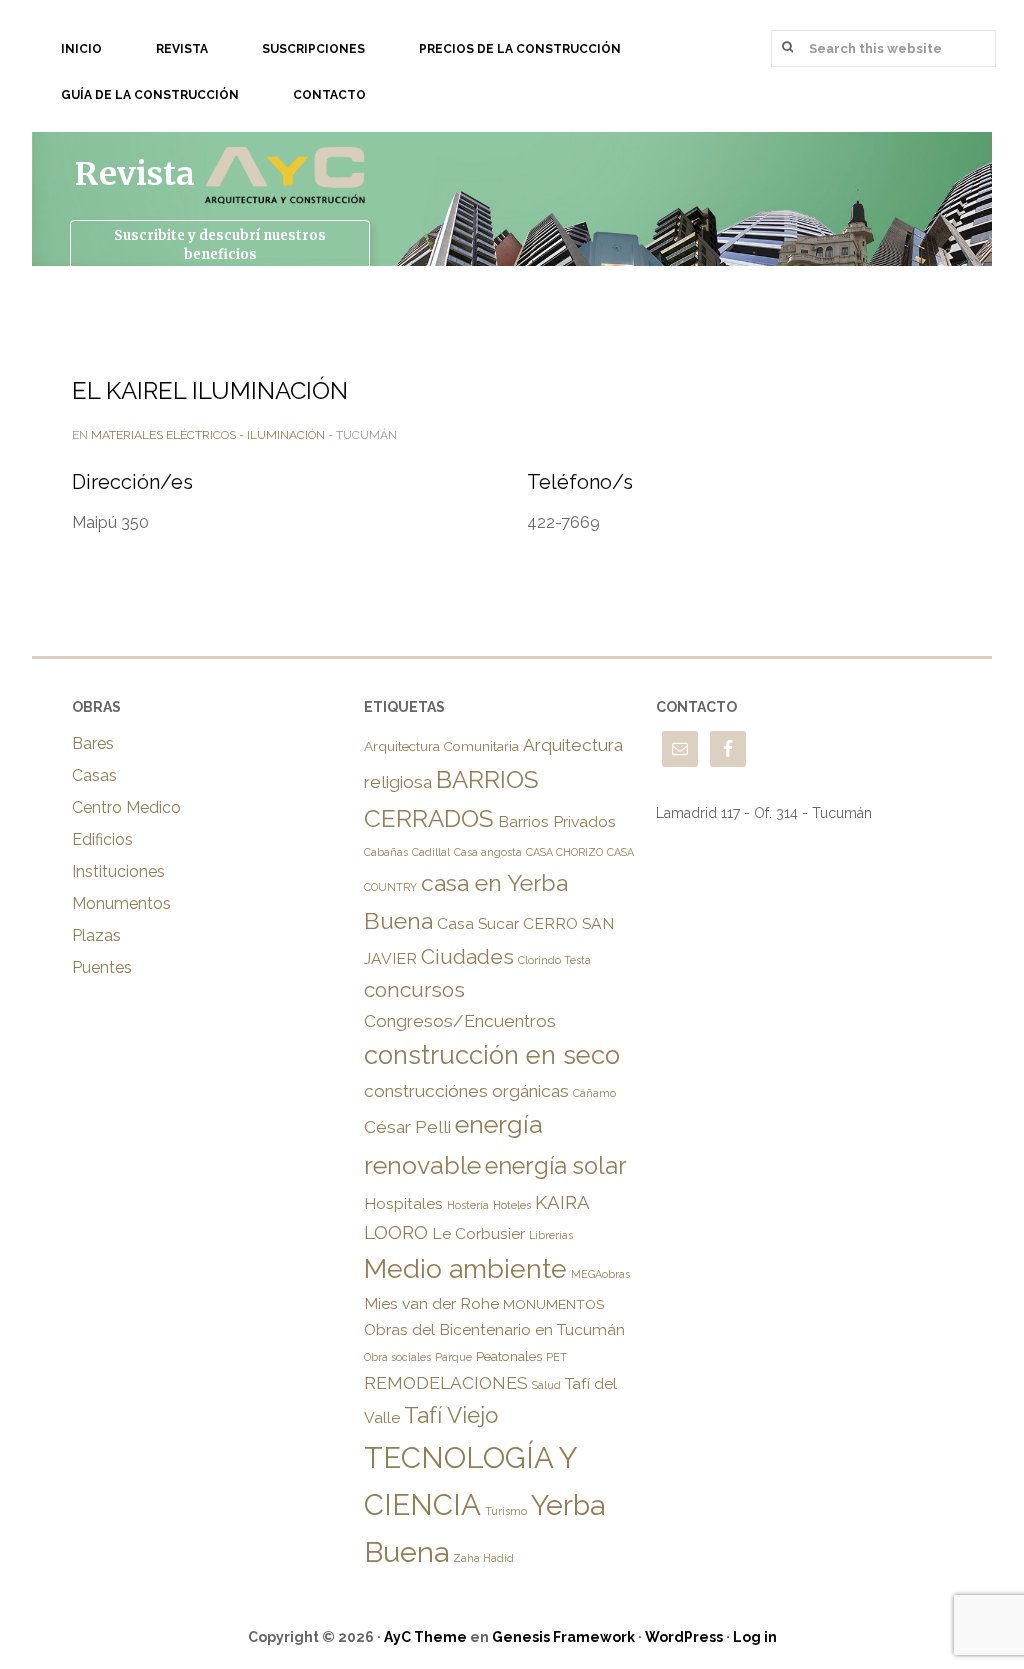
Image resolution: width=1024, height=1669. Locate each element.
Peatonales (509, 1356)
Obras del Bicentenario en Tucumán (494, 1329)
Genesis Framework (563, 1637)
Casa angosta (488, 852)
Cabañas (386, 852)
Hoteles (512, 1205)
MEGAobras (600, 1274)
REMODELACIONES (446, 1383)
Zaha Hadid (483, 1558)
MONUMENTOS (553, 1304)
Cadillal (431, 852)
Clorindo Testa (554, 960)
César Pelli (407, 1127)
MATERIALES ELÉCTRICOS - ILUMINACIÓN (208, 435)
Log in (755, 1637)
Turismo (506, 1511)
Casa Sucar (478, 923)
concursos (414, 989)
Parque (453, 1357)
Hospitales (403, 1203)
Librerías (551, 1235)
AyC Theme (425, 1637)
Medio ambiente (465, 1268)
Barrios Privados (557, 821)
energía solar (556, 1166)
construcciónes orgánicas (466, 1091)
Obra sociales (397, 1357)
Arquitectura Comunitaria (441, 746)
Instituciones (118, 871)
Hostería (468, 1205)
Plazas (96, 935)
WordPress (684, 1637)
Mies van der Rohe (431, 1303)
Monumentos (121, 903)
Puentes (102, 967)
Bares (93, 743)
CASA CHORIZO (564, 852)
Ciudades (467, 956)
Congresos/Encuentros (460, 1021)
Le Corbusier (478, 1233)
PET (556, 1357)
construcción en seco (492, 1055)
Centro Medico (126, 807)
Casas (94, 775)
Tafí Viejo (451, 1415)
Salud (546, 1385)
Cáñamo (594, 1093)
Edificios (102, 839)
